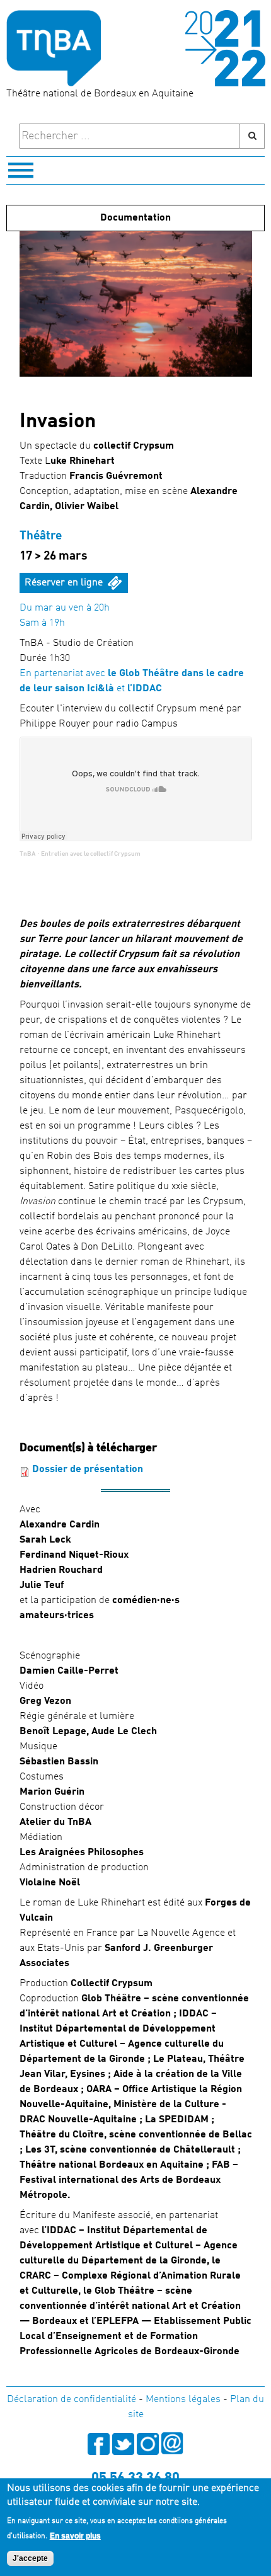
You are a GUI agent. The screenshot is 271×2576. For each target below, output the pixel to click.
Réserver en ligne (64, 583)
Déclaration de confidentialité (72, 2400)
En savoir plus (75, 2536)
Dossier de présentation (88, 1469)
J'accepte (30, 2558)
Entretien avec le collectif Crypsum (91, 854)
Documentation (135, 218)
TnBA (27, 854)
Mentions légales (183, 2400)
